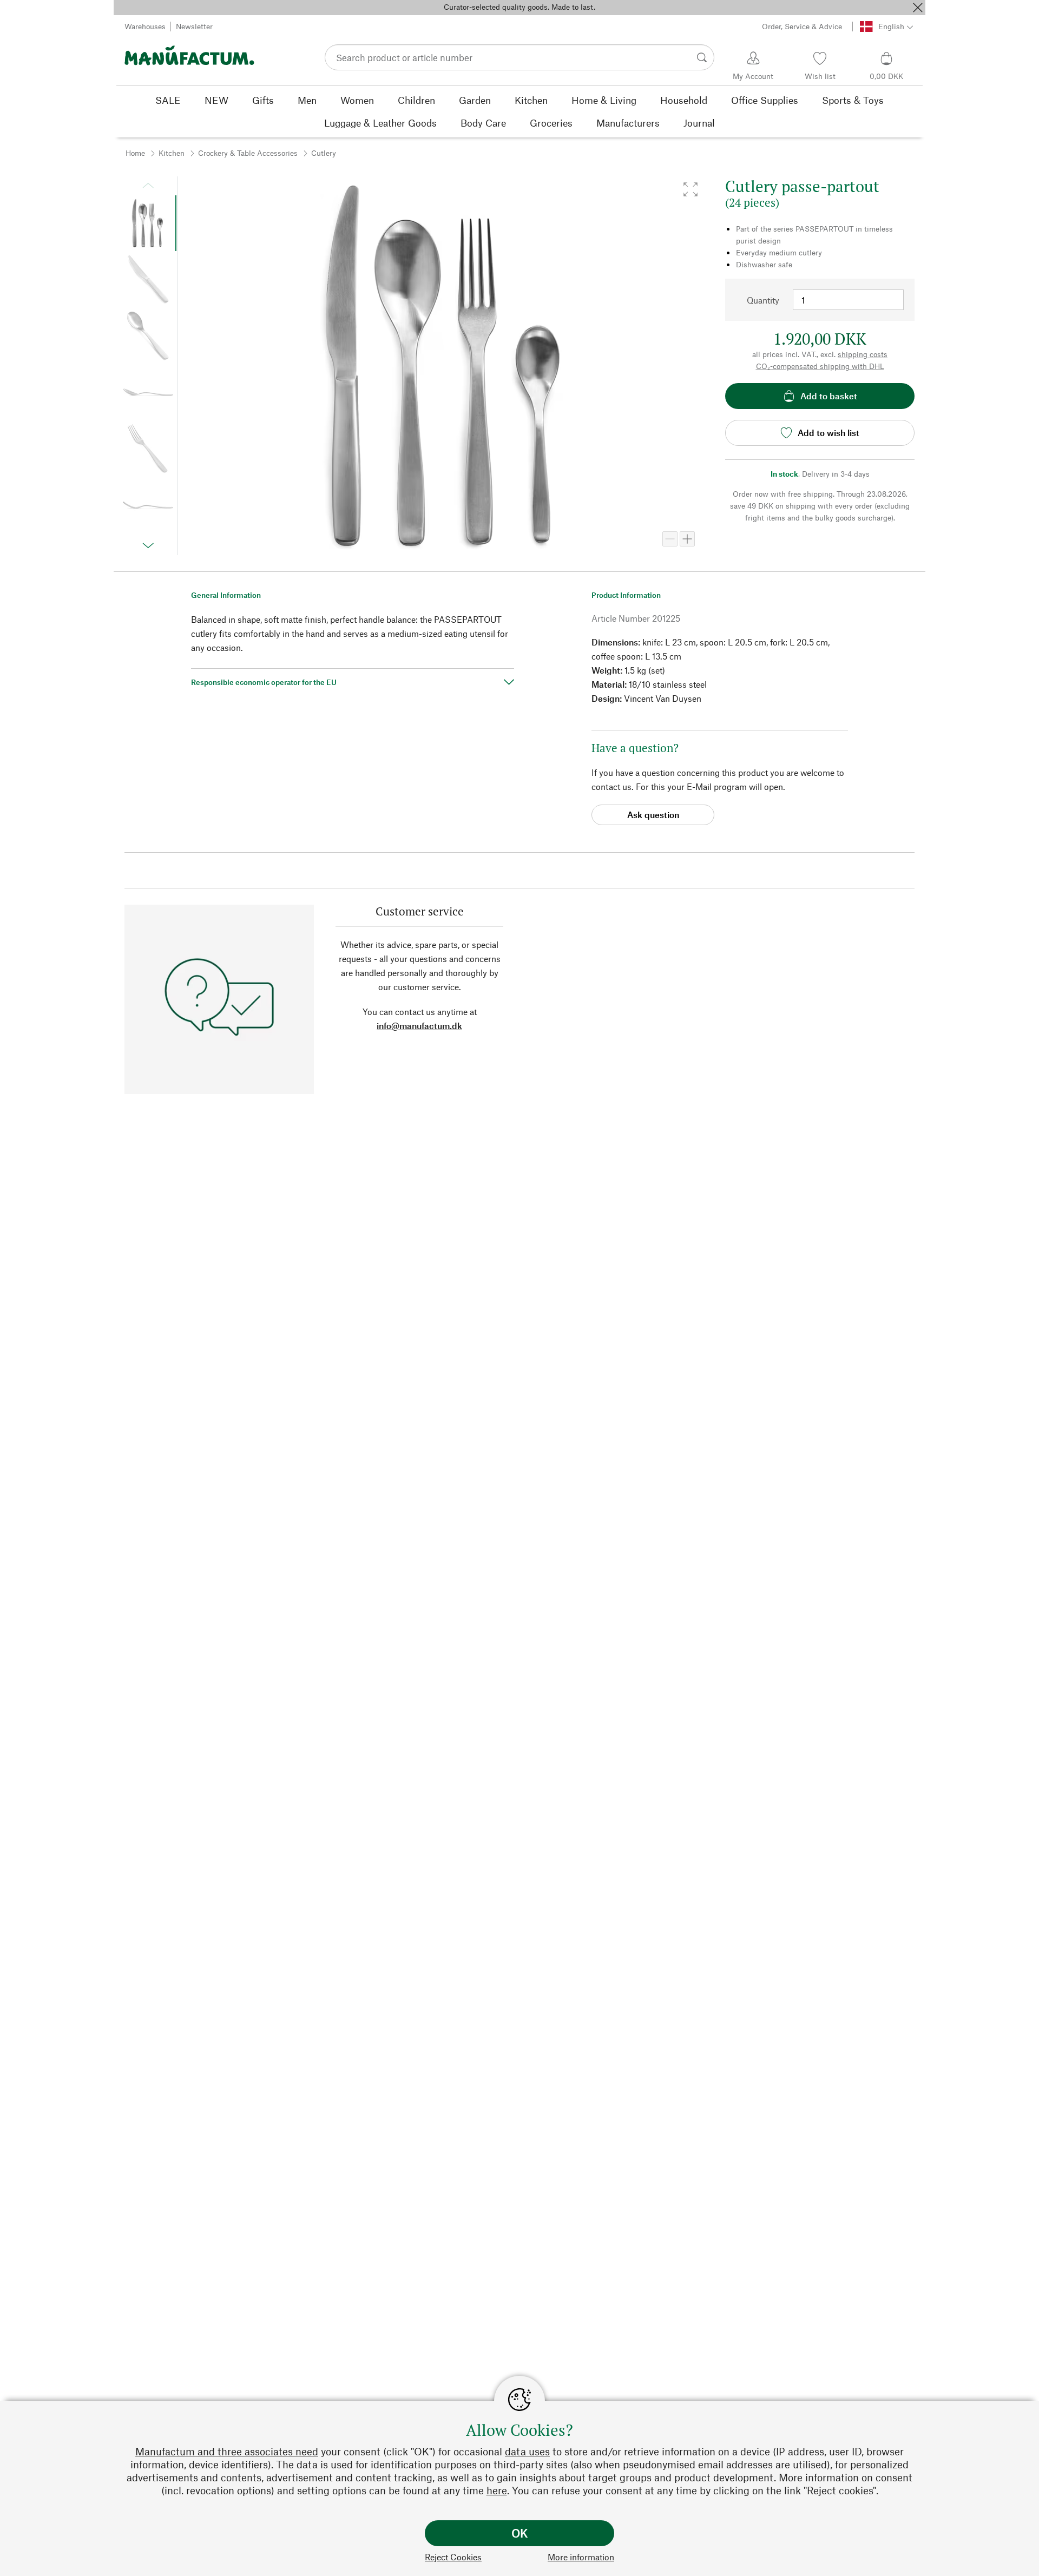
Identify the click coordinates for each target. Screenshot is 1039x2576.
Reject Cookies (453, 2557)
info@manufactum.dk (419, 1026)
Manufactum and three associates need (227, 2451)
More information (581, 2557)
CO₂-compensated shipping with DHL (820, 366)
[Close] (918, 8)
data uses (527, 2451)
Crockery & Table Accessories (248, 153)
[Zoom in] (687, 539)
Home (135, 153)
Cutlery (324, 153)
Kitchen (172, 153)
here (497, 2490)
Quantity (763, 300)
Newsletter (194, 26)
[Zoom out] (670, 539)
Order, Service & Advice (802, 26)
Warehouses (145, 26)
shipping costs (863, 354)
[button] (691, 189)
